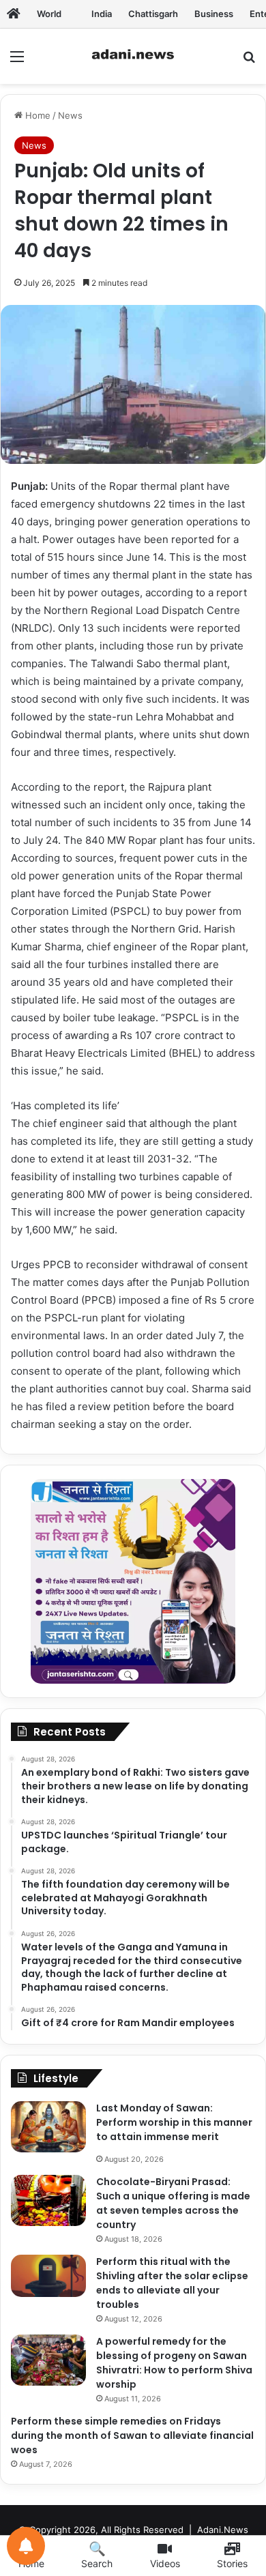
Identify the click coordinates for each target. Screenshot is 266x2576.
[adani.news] (133, 56)
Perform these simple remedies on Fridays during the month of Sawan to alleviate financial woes (132, 2435)
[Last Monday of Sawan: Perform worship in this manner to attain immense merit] (48, 2127)
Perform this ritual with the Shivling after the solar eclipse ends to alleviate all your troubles (172, 2283)
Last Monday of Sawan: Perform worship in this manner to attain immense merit (174, 2122)
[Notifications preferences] (26, 2546)
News (70, 115)
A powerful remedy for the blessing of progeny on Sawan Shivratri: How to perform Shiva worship (174, 2363)
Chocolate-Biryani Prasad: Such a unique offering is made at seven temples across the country (173, 2203)
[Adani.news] (14, 14)
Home (36, 115)
